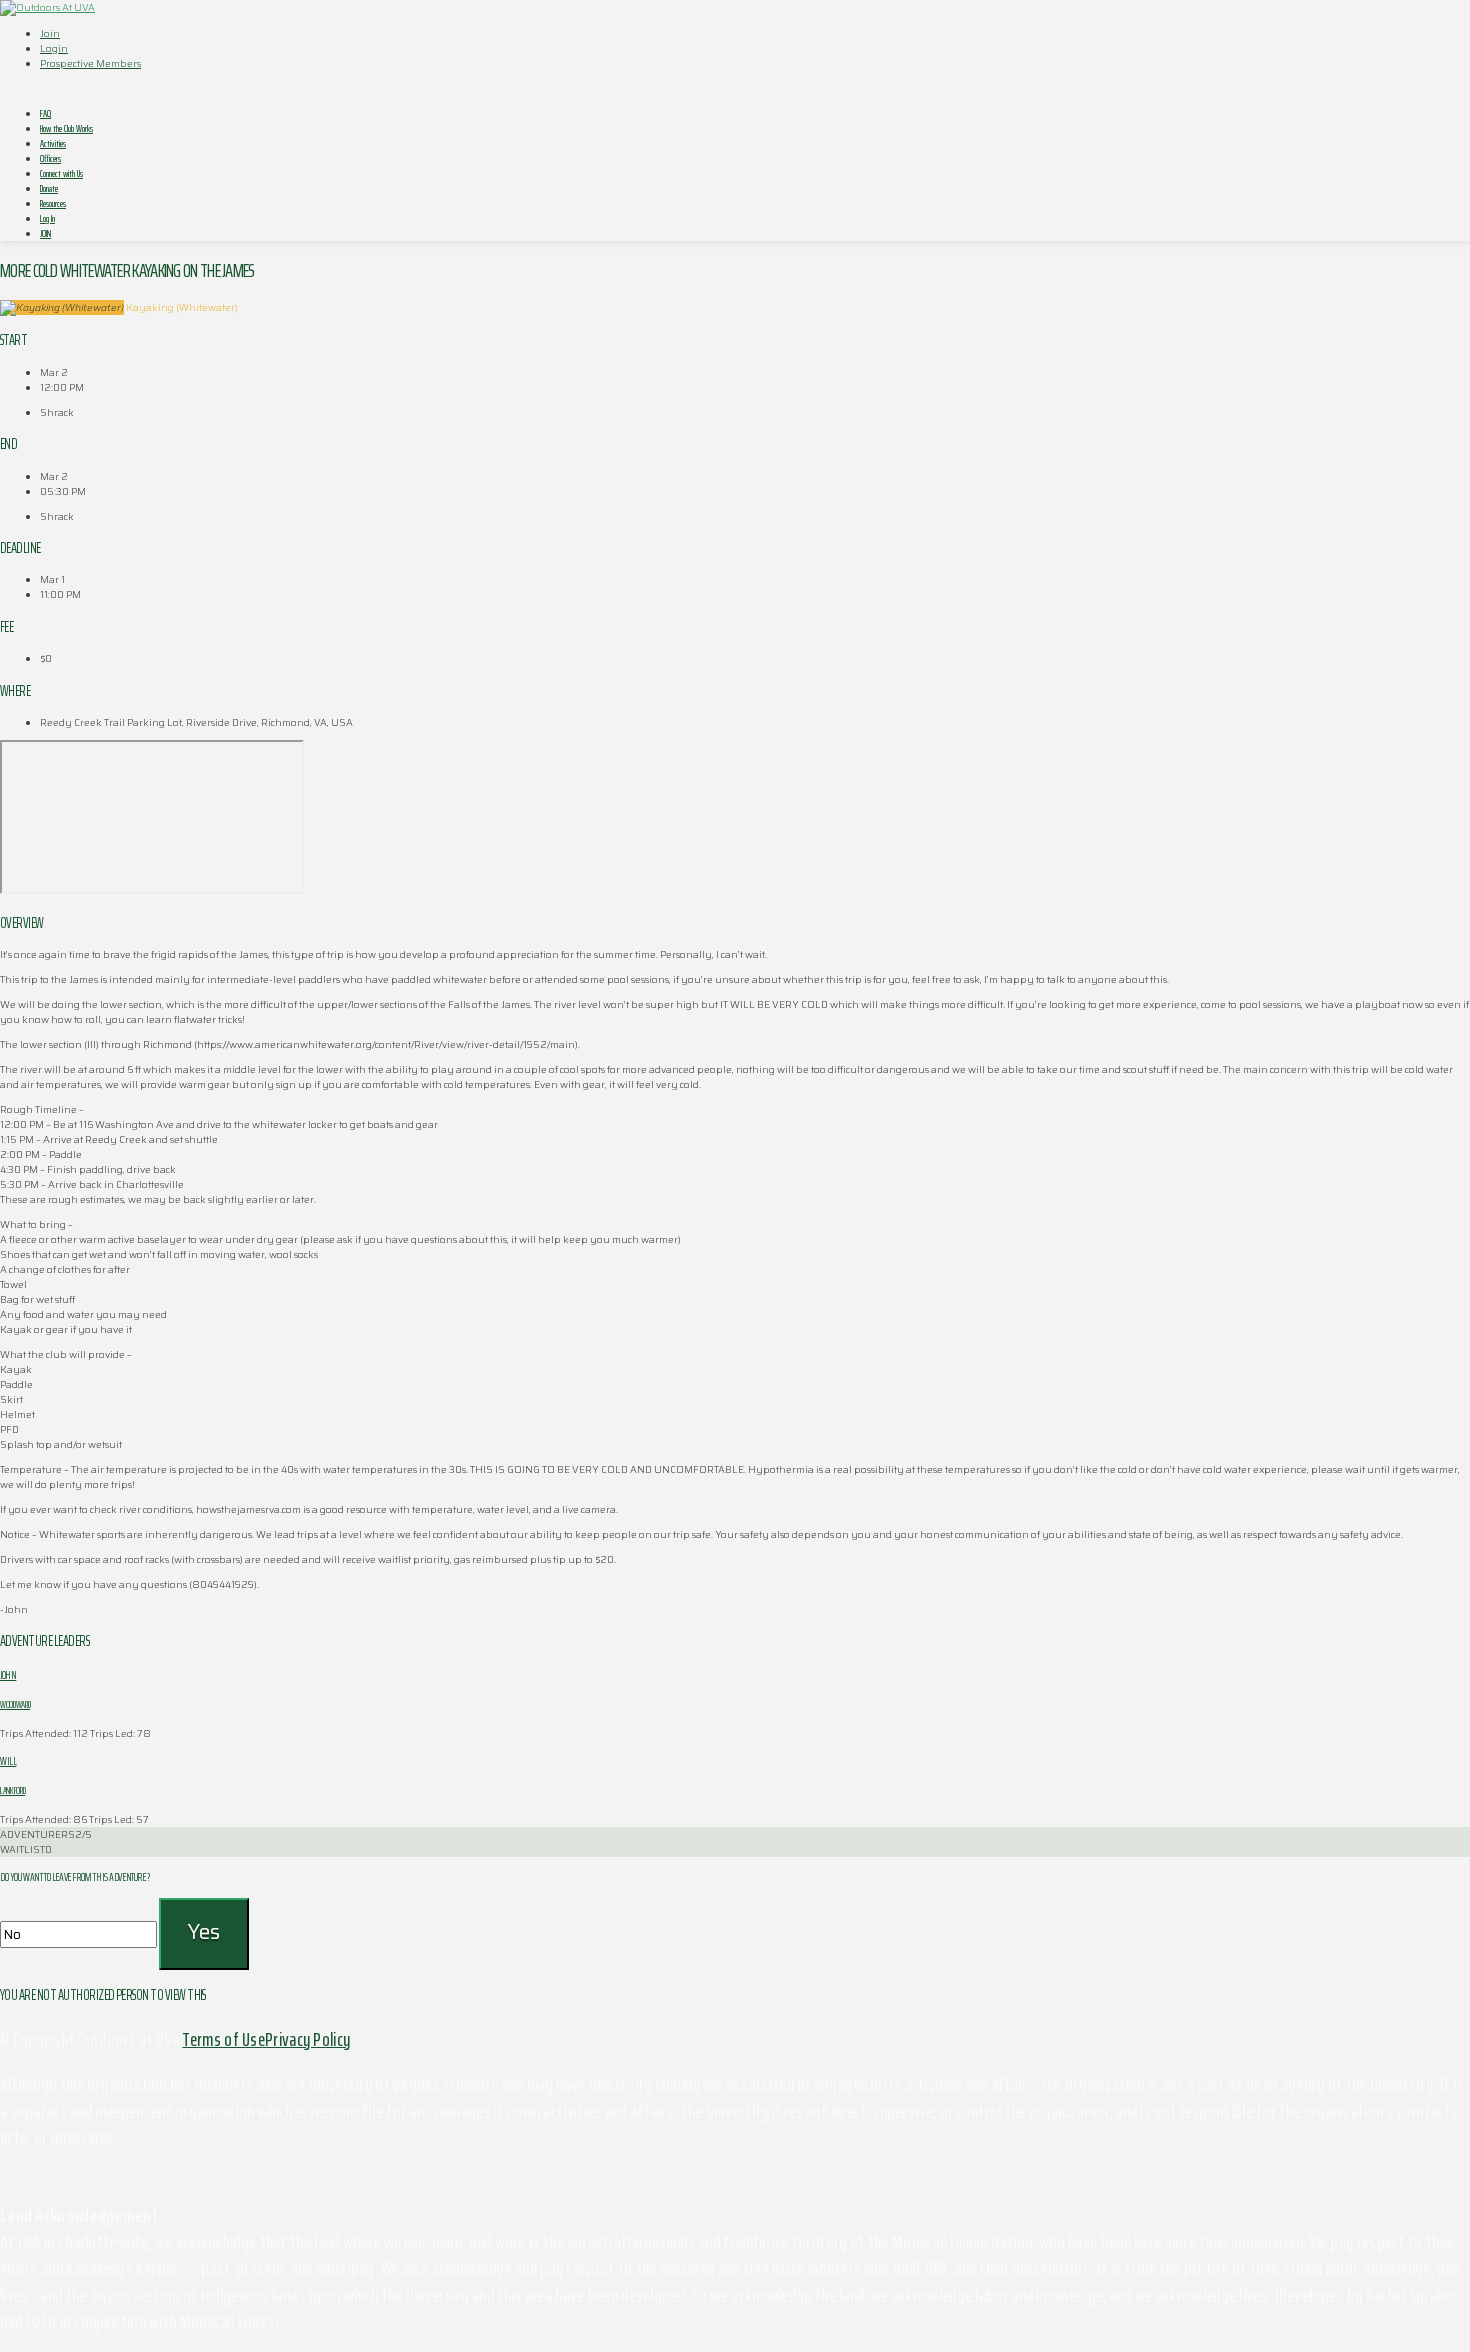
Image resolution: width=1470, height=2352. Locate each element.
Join (50, 33)
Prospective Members (90, 63)
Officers (50, 158)
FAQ (45, 113)
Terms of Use (223, 2039)
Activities (53, 143)
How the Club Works (66, 128)
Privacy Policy (307, 2039)
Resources (53, 203)
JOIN (45, 233)
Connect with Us (61, 173)
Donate (49, 188)
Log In (47, 218)
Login (54, 48)
